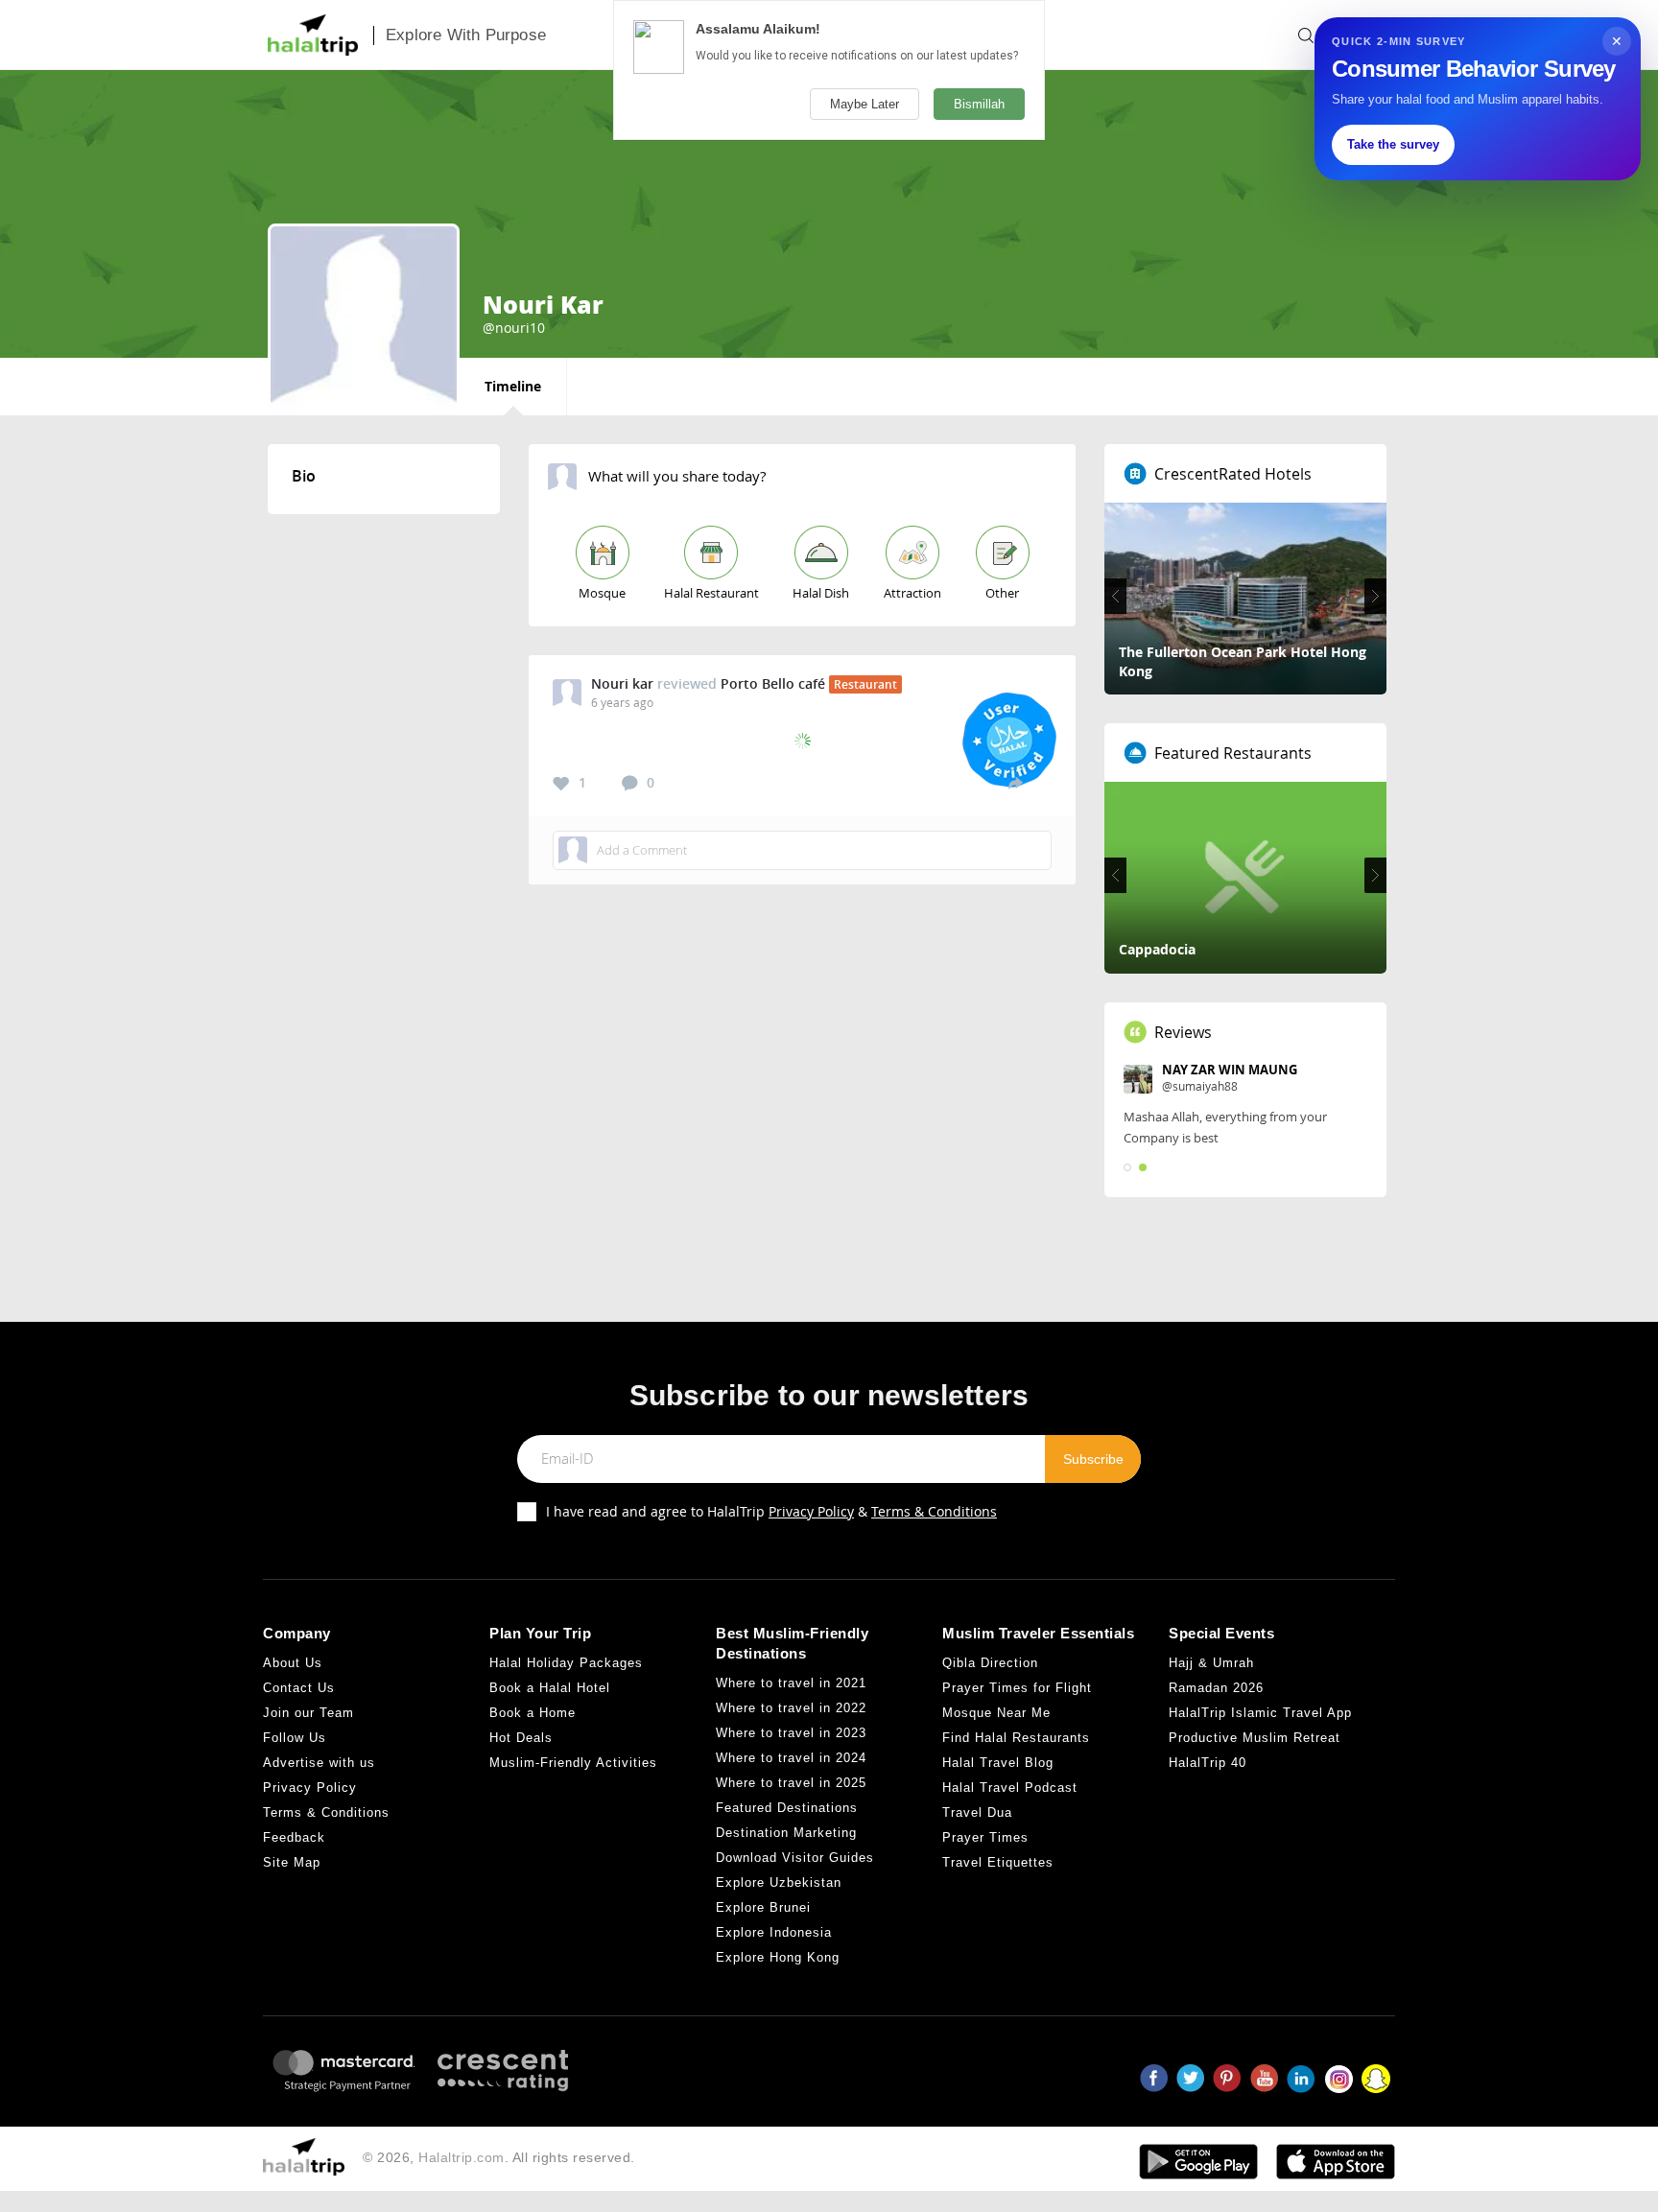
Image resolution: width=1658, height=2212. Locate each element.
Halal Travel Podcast (1010, 1788)
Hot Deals (521, 1738)
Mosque (602, 593)
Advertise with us (319, 1763)
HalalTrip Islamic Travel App (1260, 1713)
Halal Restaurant (711, 593)
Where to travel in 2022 (791, 1708)
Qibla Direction (990, 1663)
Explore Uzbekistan (779, 1883)
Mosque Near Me (996, 1713)
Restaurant (865, 684)
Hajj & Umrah (1211, 1663)
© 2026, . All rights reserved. (499, 2157)
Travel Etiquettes (998, 1862)
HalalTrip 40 (1208, 1763)
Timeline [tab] (513, 386)
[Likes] (561, 784)
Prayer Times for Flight (1017, 1688)
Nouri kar (622, 683)
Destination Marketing (786, 1833)
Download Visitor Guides (795, 1858)
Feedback (294, 1837)
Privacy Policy (811, 1511)
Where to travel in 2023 (791, 1733)
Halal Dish (821, 593)
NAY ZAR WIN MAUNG (1230, 1070)
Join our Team (308, 1713)
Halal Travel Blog (998, 1763)
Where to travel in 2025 (791, 1783)
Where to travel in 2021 (791, 1683)
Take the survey (1393, 144)
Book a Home (533, 1713)
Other (1002, 593)
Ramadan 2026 (1216, 1688)
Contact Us (299, 1688)
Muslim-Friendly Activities (573, 1763)
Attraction (912, 593)
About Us (293, 1663)
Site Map (292, 1862)
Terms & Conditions (934, 1511)
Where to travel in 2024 (791, 1758)
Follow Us (295, 1738)
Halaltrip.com (462, 2157)
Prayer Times (985, 1837)
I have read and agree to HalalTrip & (771, 1511)
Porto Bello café (773, 683)
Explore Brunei (763, 1907)
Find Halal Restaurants (1016, 1738)
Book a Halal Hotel (550, 1688)
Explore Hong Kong (778, 1957)
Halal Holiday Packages (566, 1663)
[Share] (1016, 783)
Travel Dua (977, 1812)
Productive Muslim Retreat (1255, 1738)
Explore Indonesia (774, 1932)
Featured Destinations (787, 1808)
